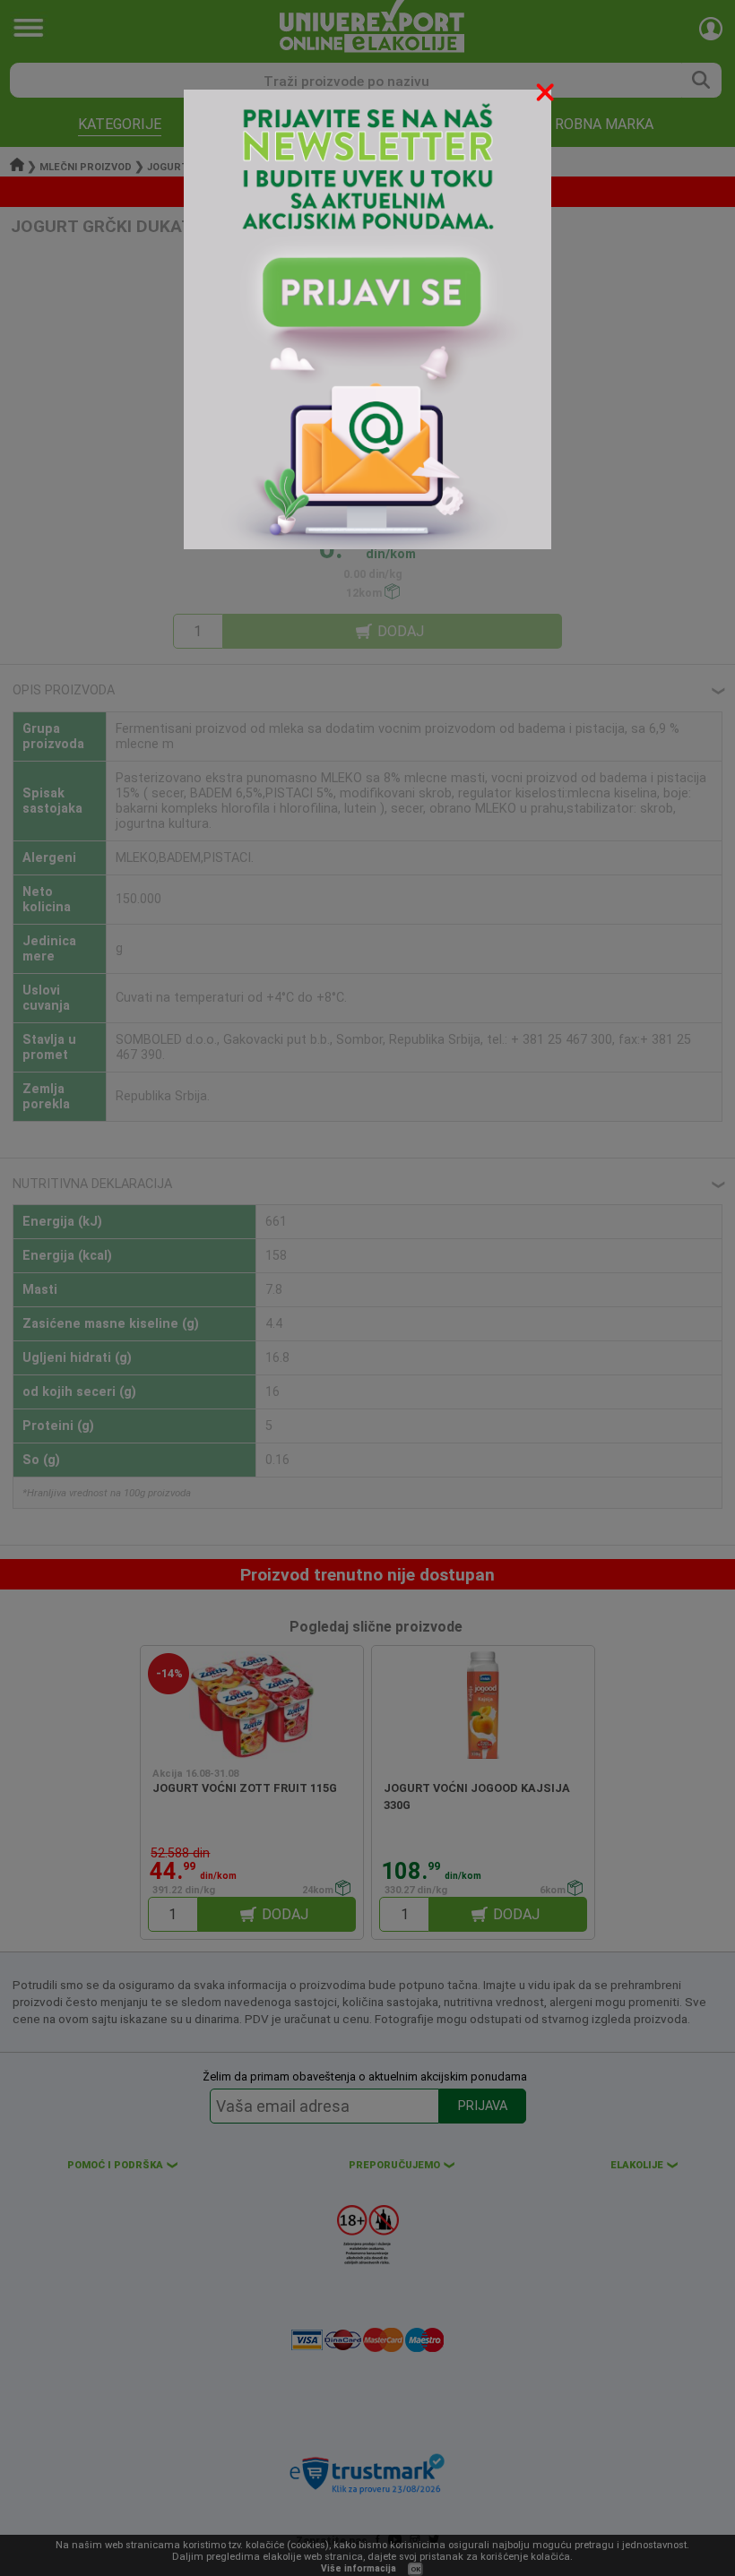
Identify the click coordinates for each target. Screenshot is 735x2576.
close (547, 95)
